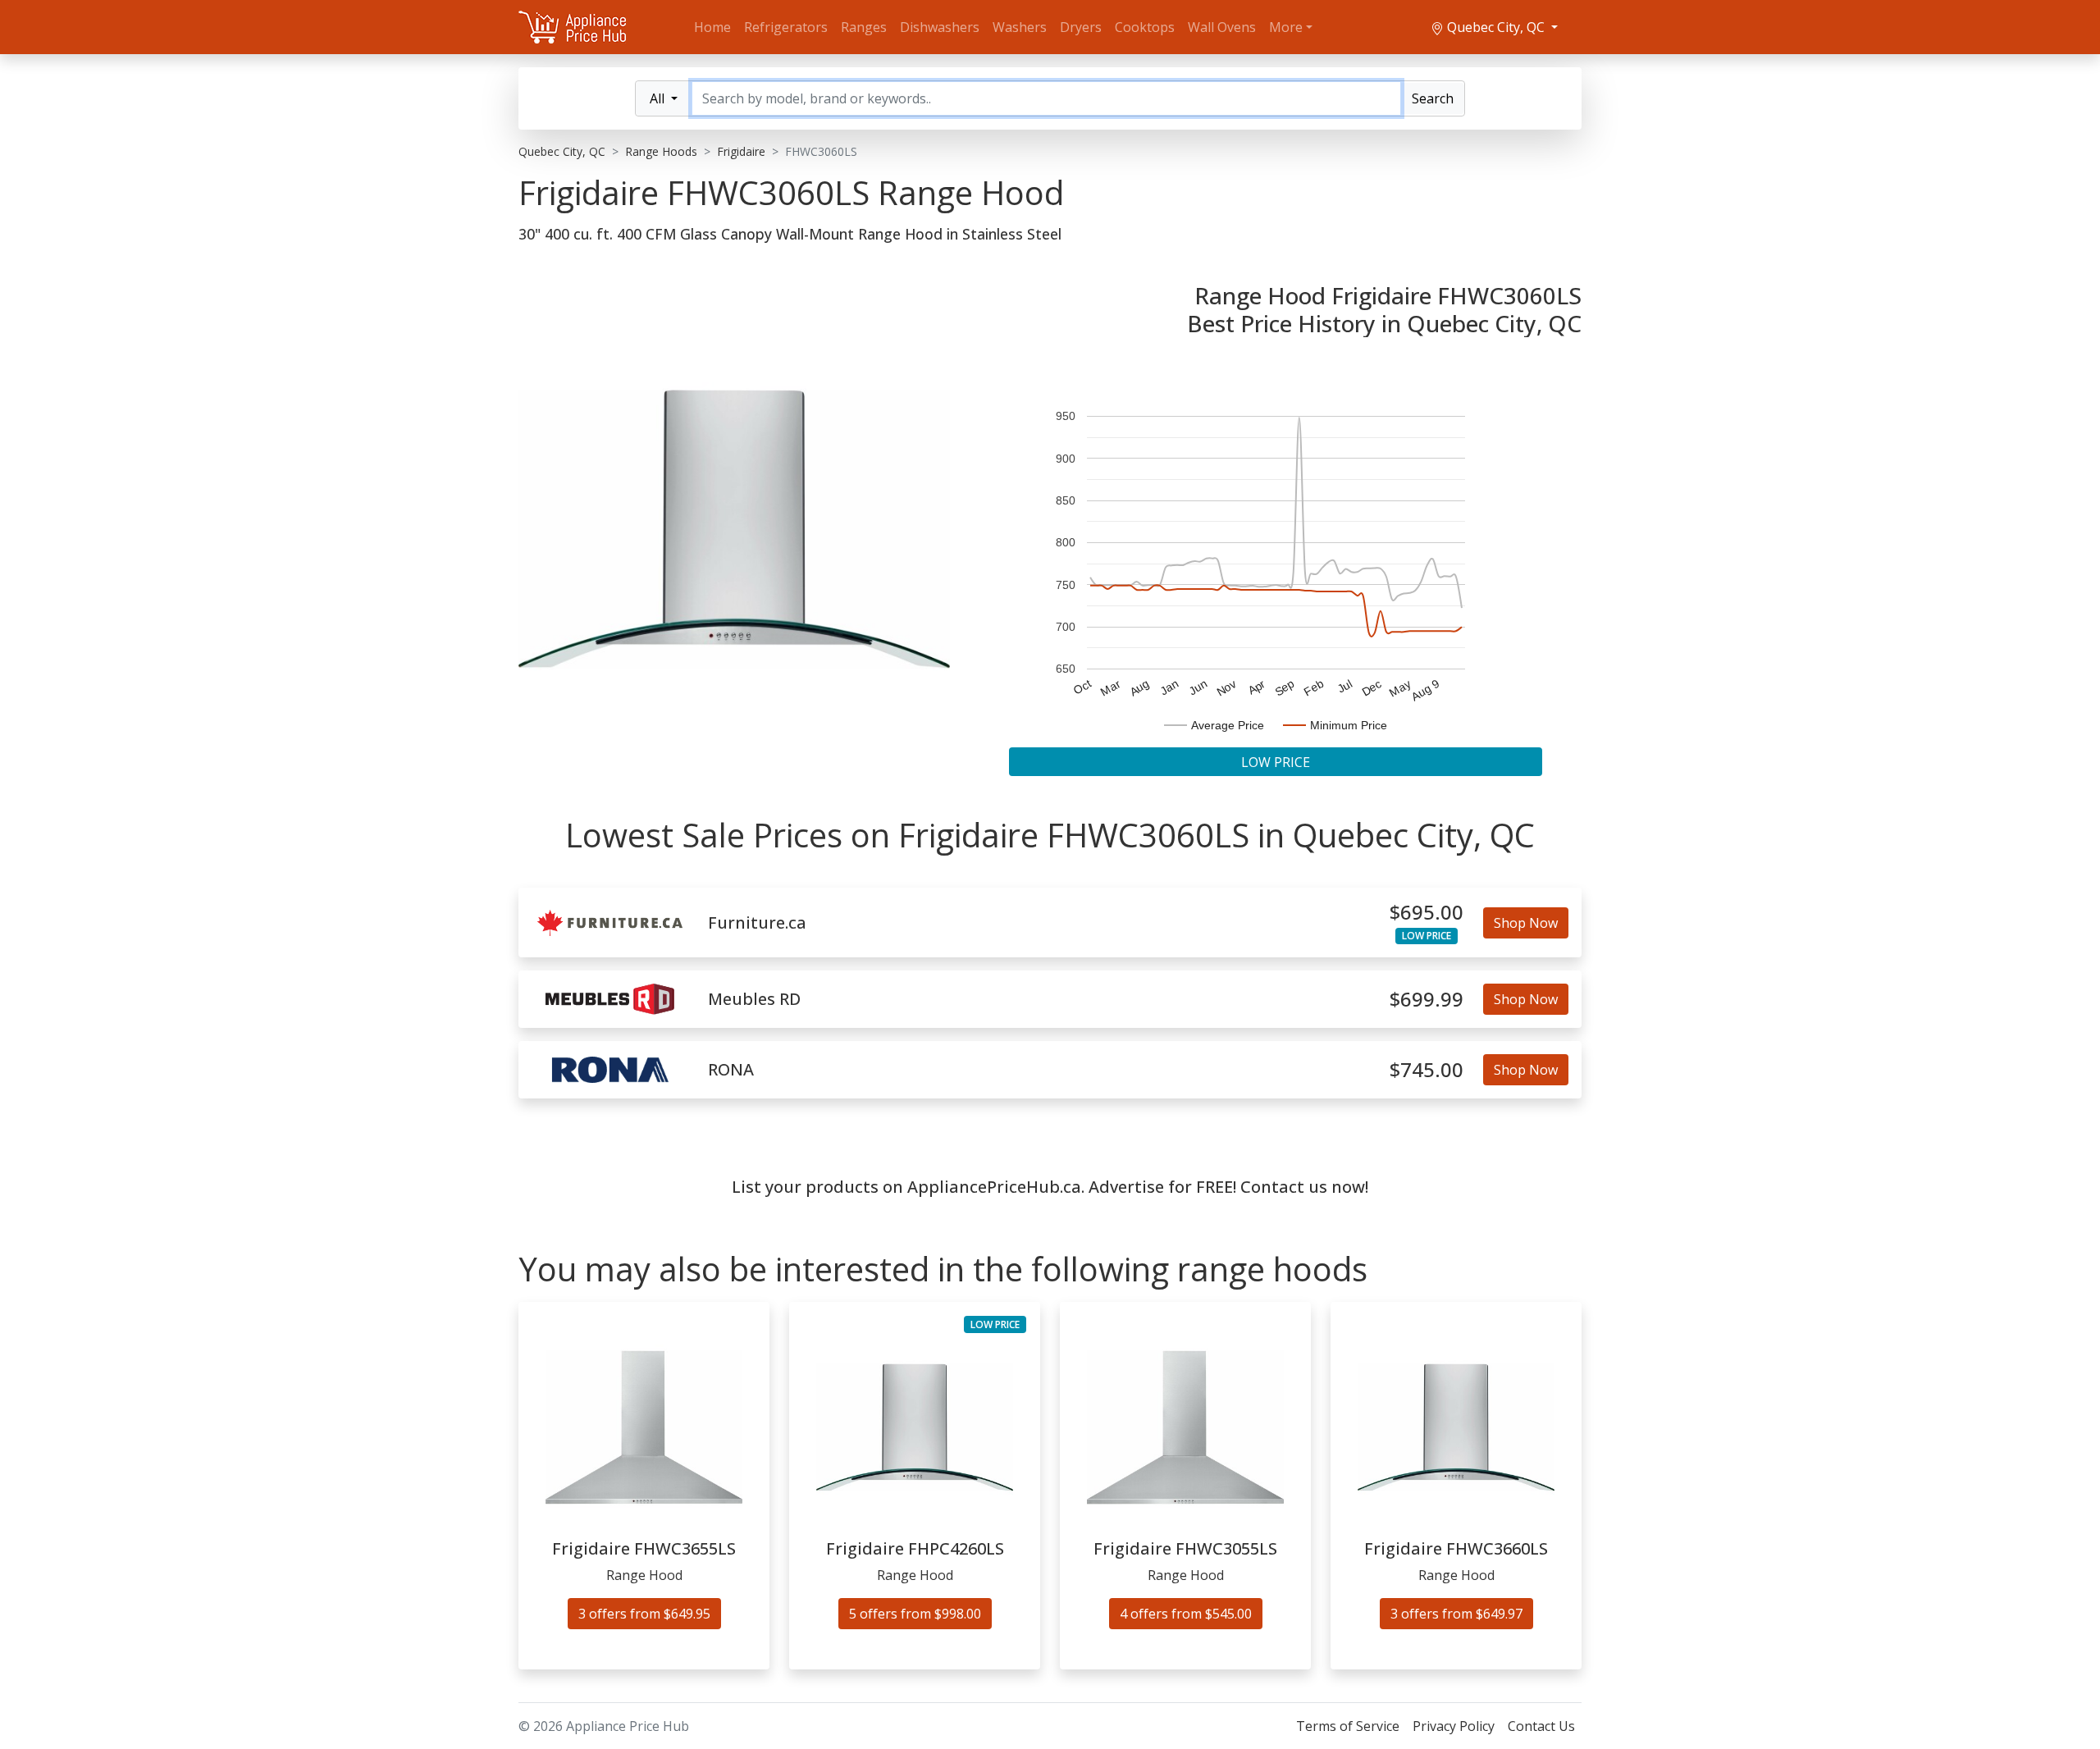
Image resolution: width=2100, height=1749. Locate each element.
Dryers (1081, 27)
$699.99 (1427, 1000)
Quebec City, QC (1496, 27)
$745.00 (1427, 1070)
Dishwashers (940, 27)
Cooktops (1145, 27)
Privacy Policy (1454, 1726)
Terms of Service (1348, 1726)
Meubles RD (754, 999)
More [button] (1286, 27)
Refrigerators (786, 27)
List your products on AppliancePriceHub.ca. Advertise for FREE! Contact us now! (1050, 1187)
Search (1433, 98)
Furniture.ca (757, 923)
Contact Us (1541, 1726)
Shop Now (1526, 923)
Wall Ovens (1222, 27)
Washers (1020, 27)
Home (712, 27)
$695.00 (1427, 913)
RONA (731, 1070)
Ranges (864, 27)
